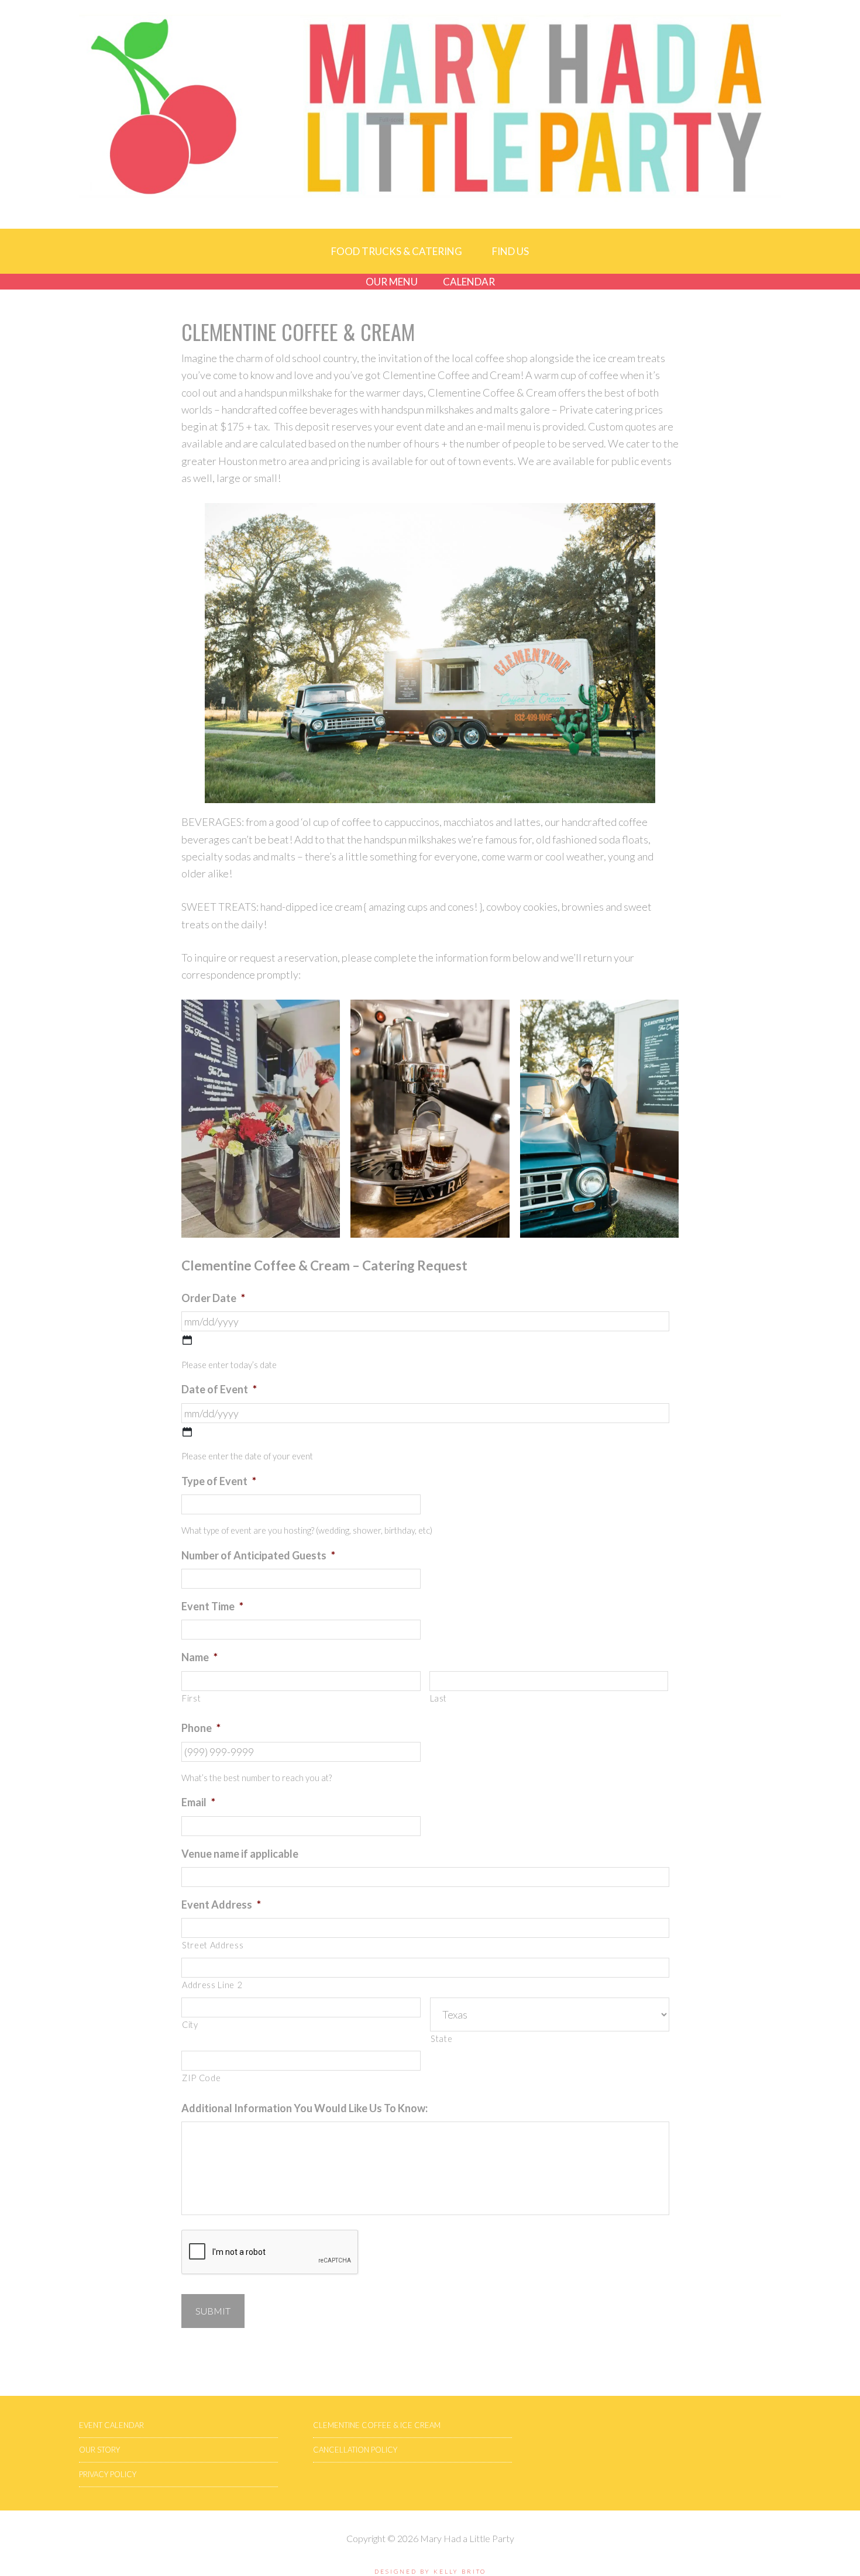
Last (439, 1698)
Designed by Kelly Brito (430, 2571)
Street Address (213, 1945)
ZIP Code (201, 2078)
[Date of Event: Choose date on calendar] (187, 1432)
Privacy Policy (108, 2474)
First (191, 1698)
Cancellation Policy (355, 2450)
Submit (213, 2311)
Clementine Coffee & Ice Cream (377, 2425)
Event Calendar (111, 2425)
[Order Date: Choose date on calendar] (187, 1340)
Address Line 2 (212, 1985)
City (190, 2025)
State (441, 2039)
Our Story (99, 2450)
